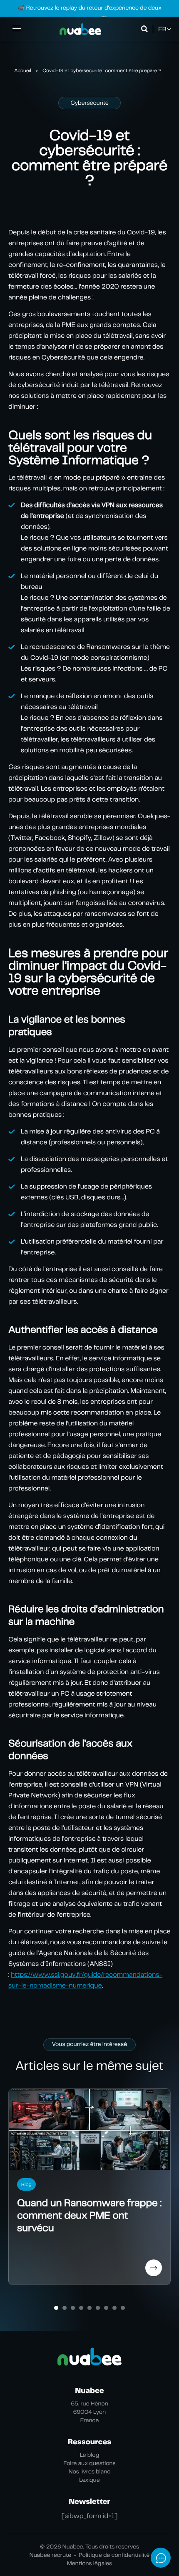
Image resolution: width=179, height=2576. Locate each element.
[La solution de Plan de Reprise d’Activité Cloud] (80, 29)
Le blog (90, 2455)
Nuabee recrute (50, 2555)
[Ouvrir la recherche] (146, 29)
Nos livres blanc (90, 2472)
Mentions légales (89, 2563)
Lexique (89, 2480)
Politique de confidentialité (114, 2555)
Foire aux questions (89, 2463)
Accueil (23, 70)
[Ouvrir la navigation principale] (17, 29)
